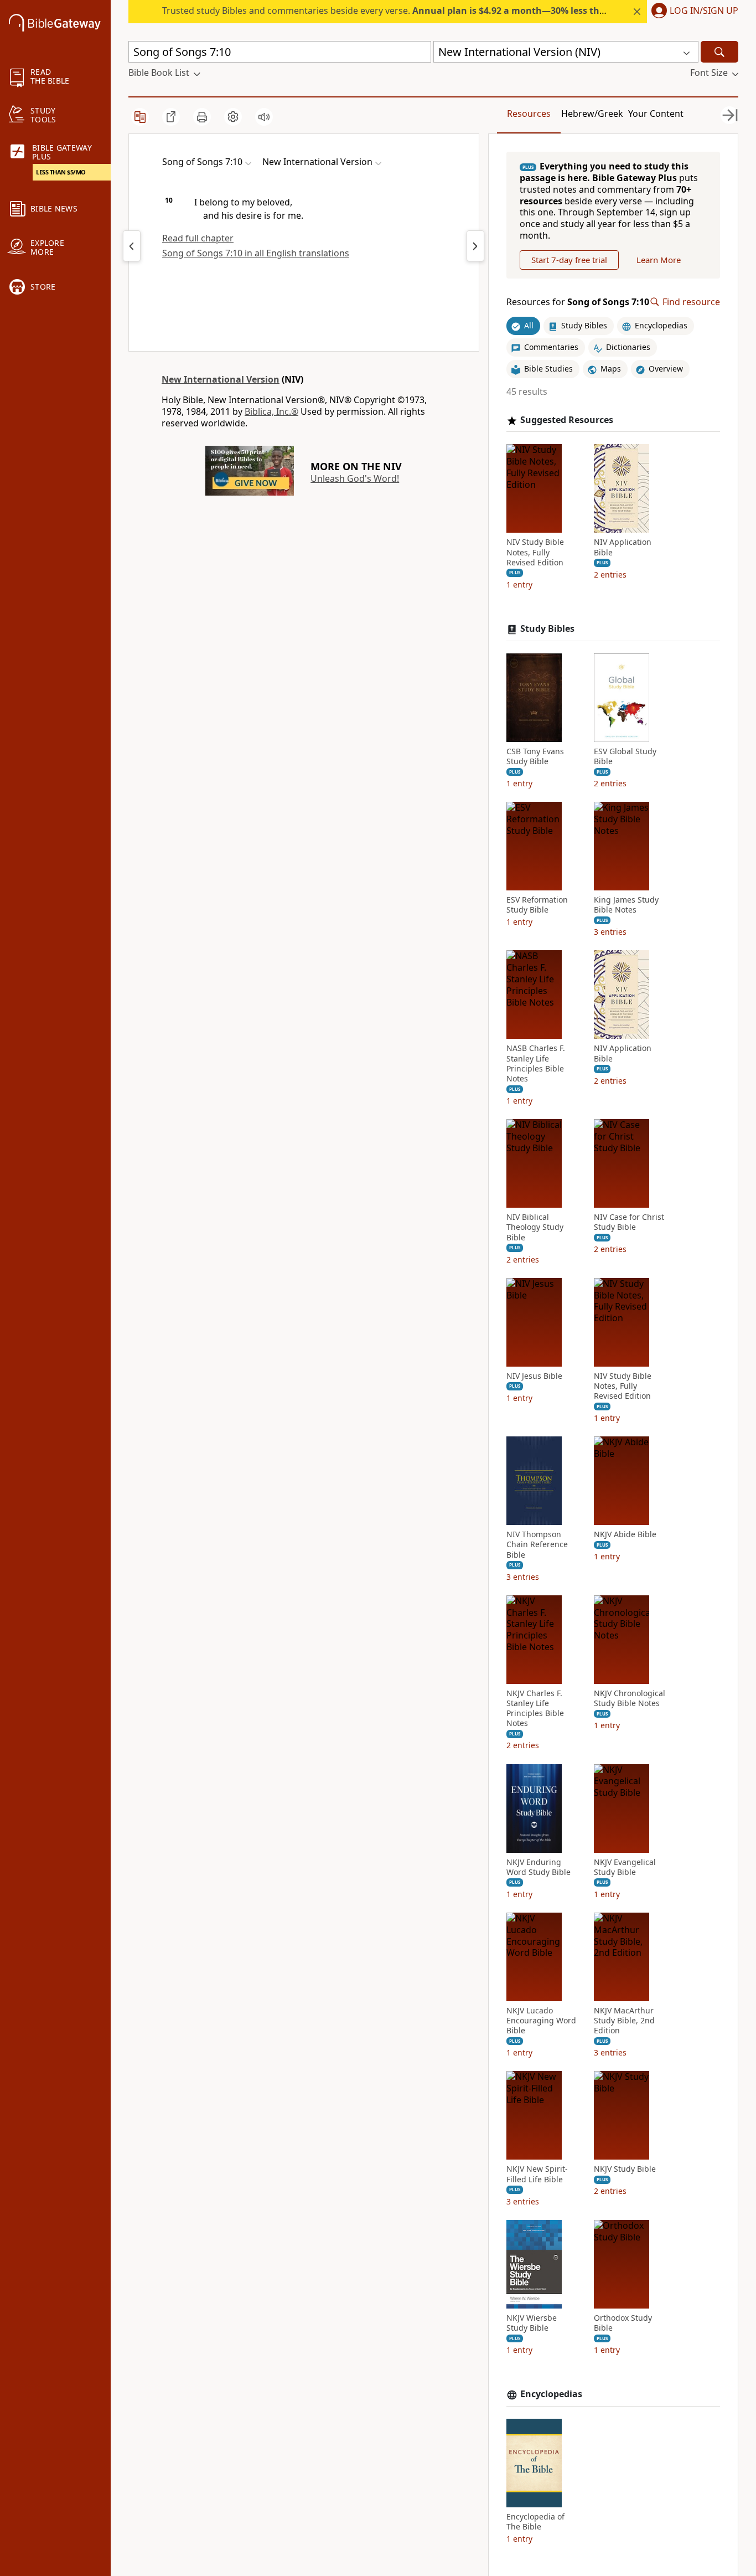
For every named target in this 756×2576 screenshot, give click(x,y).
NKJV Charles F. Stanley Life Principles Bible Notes (535, 1709)
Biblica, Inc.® (271, 411)
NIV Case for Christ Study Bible (629, 1222)
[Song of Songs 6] (132, 246)
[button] (693, 12)
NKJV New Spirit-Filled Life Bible (537, 2174)
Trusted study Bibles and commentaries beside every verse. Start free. (446, 11)
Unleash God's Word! (355, 478)
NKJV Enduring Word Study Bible (538, 1867)
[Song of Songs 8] (475, 246)
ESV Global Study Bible (625, 756)
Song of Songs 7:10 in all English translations (256, 253)
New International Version (221, 379)
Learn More (659, 260)
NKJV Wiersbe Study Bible (532, 2323)
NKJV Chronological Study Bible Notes (630, 1698)
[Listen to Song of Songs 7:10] (264, 117)
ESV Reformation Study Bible (537, 905)
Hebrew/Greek (592, 114)
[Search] (719, 52)
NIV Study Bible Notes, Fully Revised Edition (535, 552)
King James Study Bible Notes (626, 905)
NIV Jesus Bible (534, 1376)
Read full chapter (198, 238)
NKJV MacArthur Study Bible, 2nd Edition (624, 2021)
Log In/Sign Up (704, 11)
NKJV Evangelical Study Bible (625, 1867)
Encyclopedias (551, 2394)
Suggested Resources (567, 420)
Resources (529, 114)
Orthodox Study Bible (623, 2323)
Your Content (656, 114)
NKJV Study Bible (625, 2169)
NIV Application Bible (623, 547)
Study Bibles (547, 629)
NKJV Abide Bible (625, 1534)
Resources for (578, 302)
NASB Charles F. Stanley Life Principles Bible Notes (536, 1063)
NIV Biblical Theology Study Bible (535, 1227)
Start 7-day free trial (569, 260)
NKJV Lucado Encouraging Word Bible (541, 2021)
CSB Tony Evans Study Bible (535, 756)
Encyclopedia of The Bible (535, 2522)
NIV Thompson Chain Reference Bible (537, 1544)
